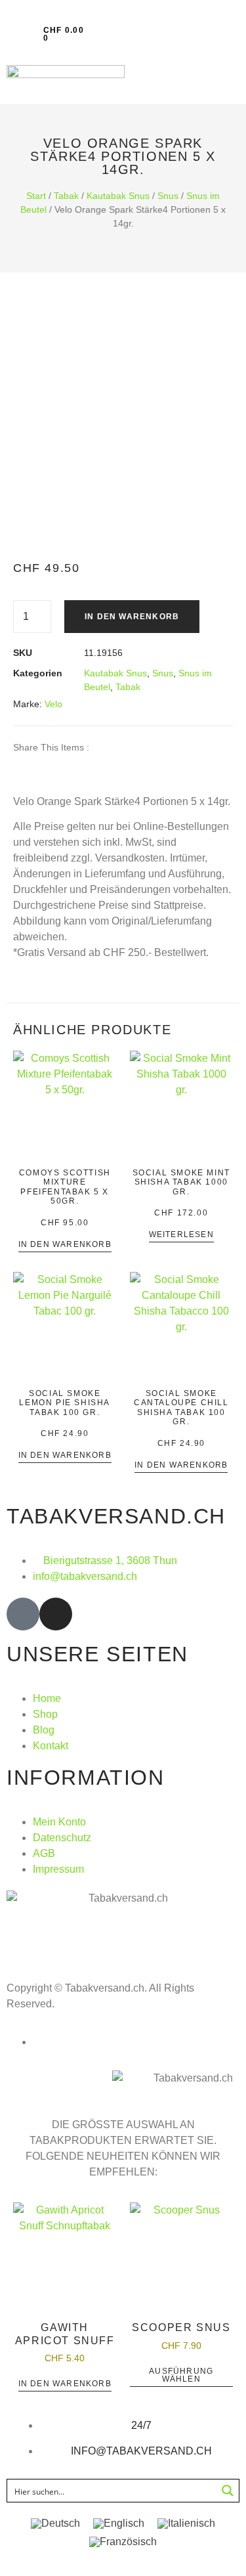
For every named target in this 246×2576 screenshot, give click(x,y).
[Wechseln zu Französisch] (123, 2542)
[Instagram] (56, 1614)
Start (36, 196)
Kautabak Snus (118, 196)
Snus (168, 196)
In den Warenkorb (132, 617)
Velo (53, 704)
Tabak (66, 196)
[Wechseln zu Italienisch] (186, 2523)
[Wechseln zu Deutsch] (55, 2523)
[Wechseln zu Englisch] (119, 2523)
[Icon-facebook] (23, 1614)
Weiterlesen (181, 1235)
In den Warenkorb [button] (65, 1245)
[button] (11, 34)
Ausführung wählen (181, 2375)
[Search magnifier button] (228, 2491)
